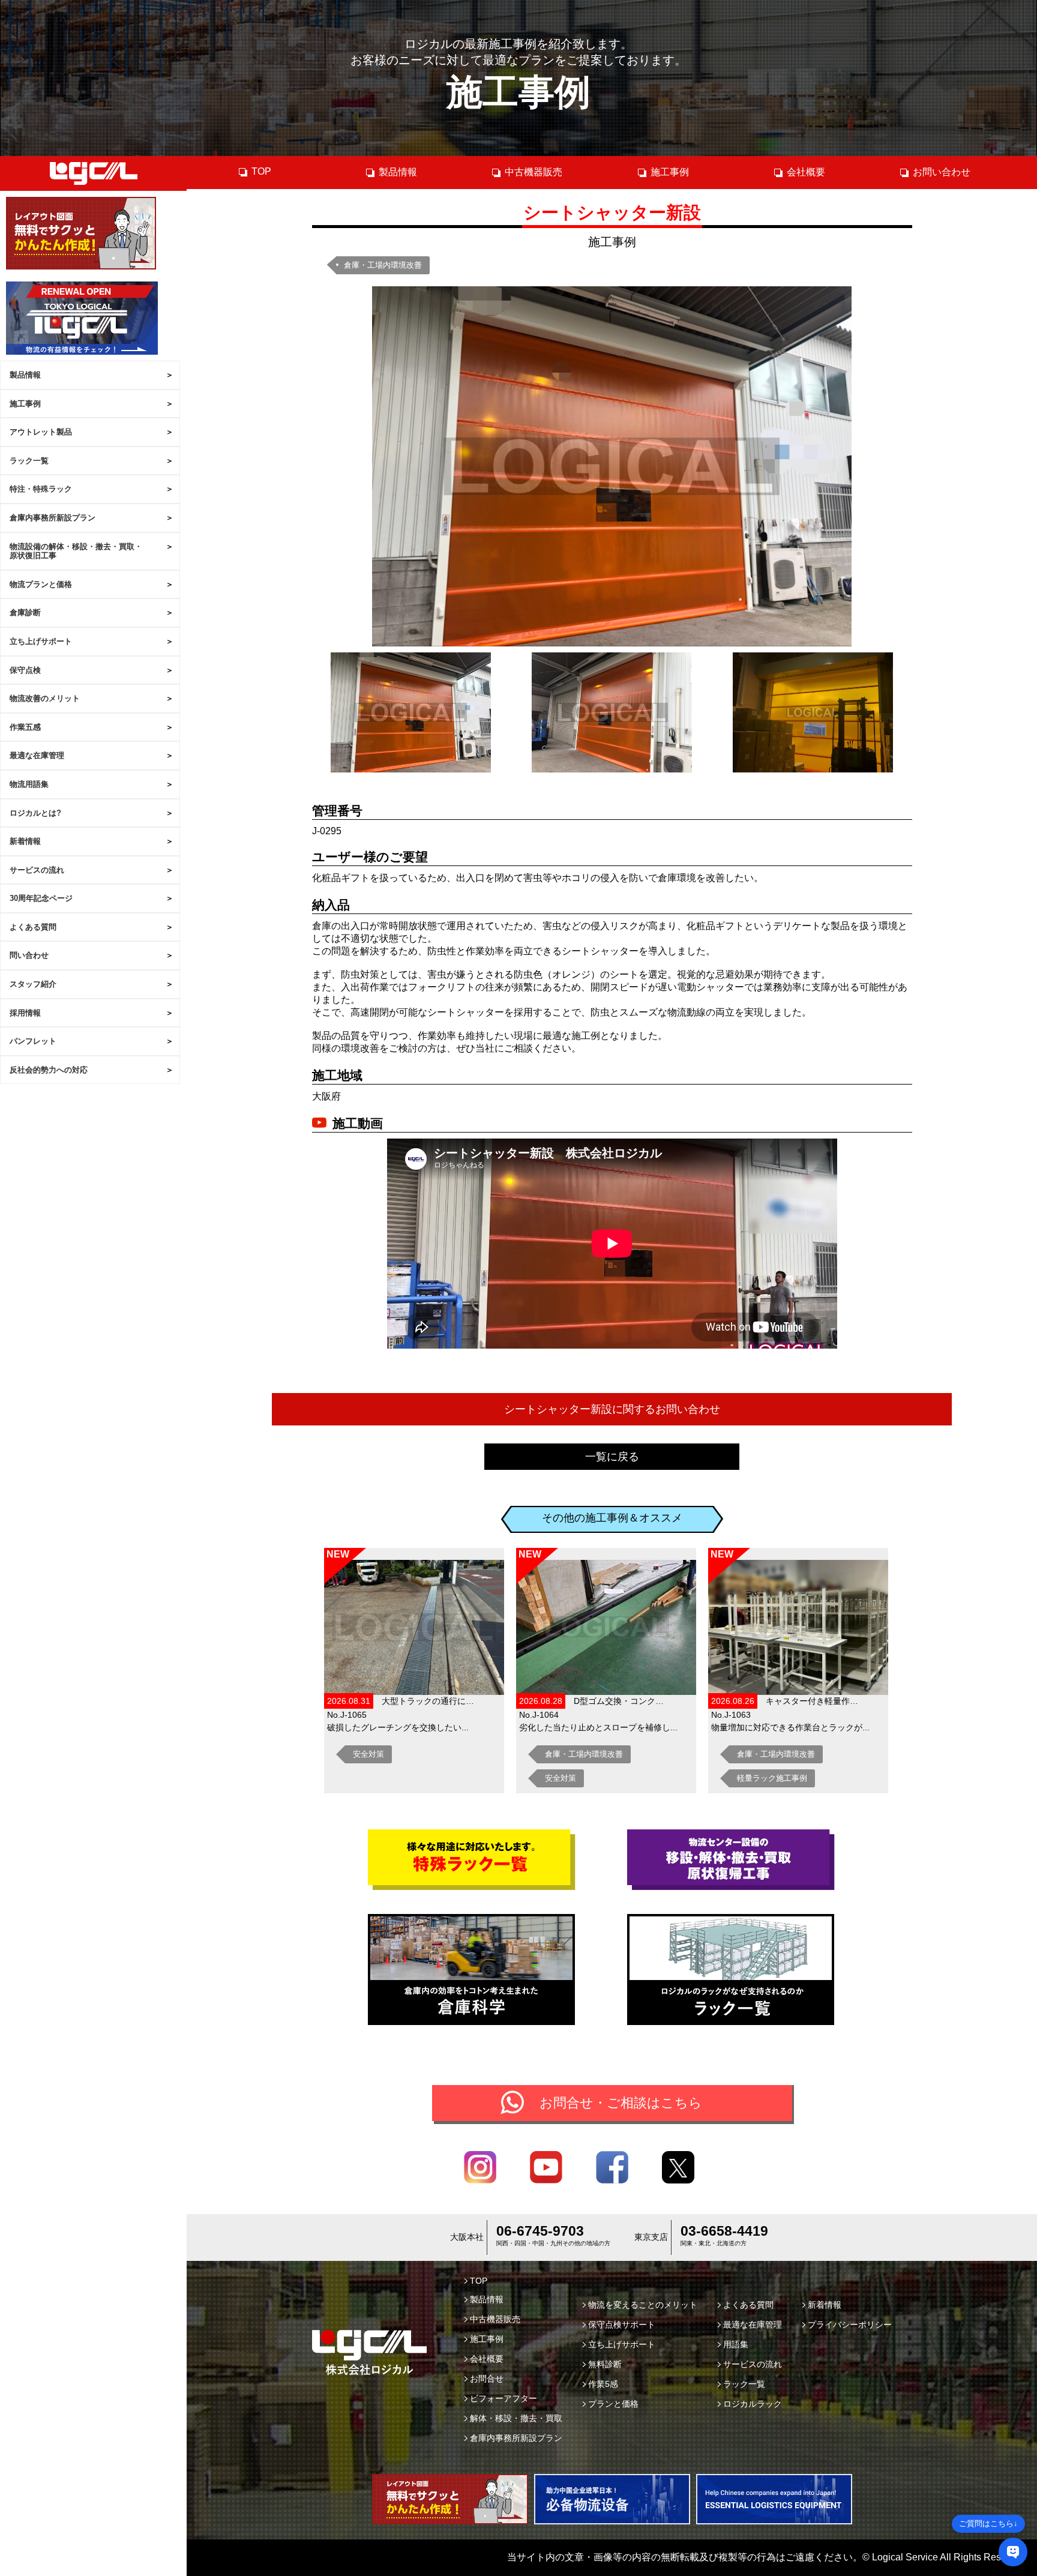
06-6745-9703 (540, 2231)
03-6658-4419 (724, 2231)
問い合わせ (29, 955)
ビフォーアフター (503, 2398)
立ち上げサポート (41, 641)
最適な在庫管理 (37, 755)
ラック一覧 (29, 461)
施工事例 (25, 404)
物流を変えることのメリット (643, 2305)
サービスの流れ (37, 870)
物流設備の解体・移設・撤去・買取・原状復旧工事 (76, 551)
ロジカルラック (753, 2404)
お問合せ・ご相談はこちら (621, 2103)
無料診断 (605, 2364)
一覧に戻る (612, 1457)
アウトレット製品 (41, 432)
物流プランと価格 (41, 584)
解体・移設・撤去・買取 (516, 2418)
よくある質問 (33, 927)
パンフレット (33, 1041)
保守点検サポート (622, 2325)
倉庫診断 (25, 612)
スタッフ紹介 (33, 984)
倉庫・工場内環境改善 (383, 265)
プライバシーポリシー (850, 2325)
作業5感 (603, 2384)
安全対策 (368, 1754)
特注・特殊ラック (41, 489)
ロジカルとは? (35, 813)
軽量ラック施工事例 (772, 1778)
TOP (261, 171)
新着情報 (25, 841)
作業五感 (25, 727)
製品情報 (25, 375)
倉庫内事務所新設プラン (53, 518)
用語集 (736, 2344)
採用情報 (25, 1013)
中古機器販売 (534, 172)
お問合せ (487, 2379)
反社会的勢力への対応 (49, 1070)
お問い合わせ (942, 172)
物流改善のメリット (45, 698)
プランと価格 (613, 2404)
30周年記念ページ (41, 898)
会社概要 (806, 172)
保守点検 (25, 670)
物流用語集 (29, 784)
